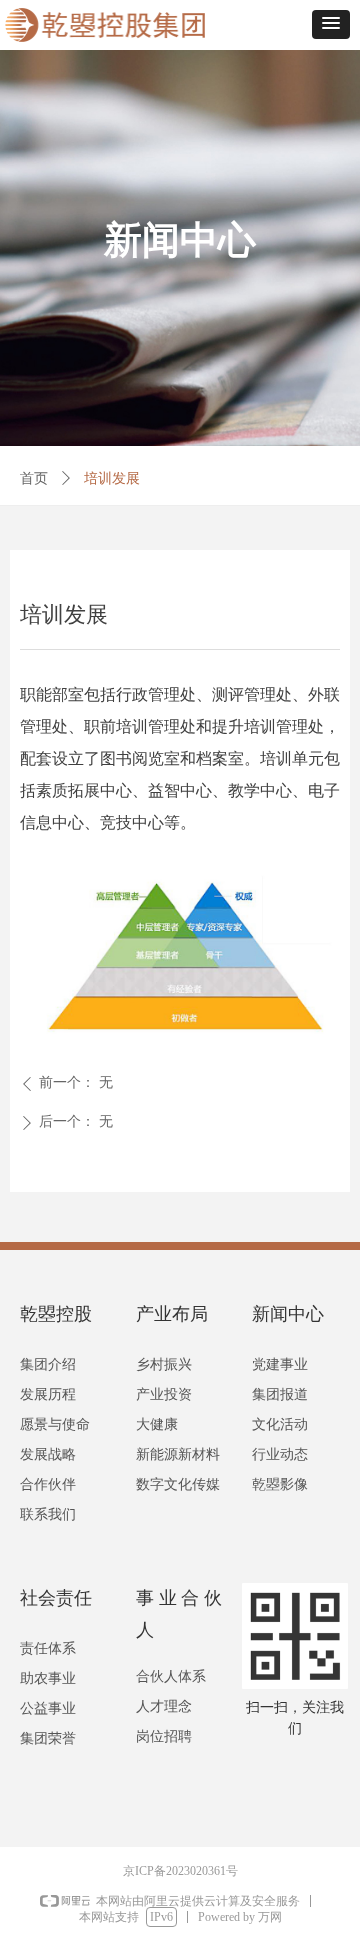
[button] (331, 24)
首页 (34, 478)
